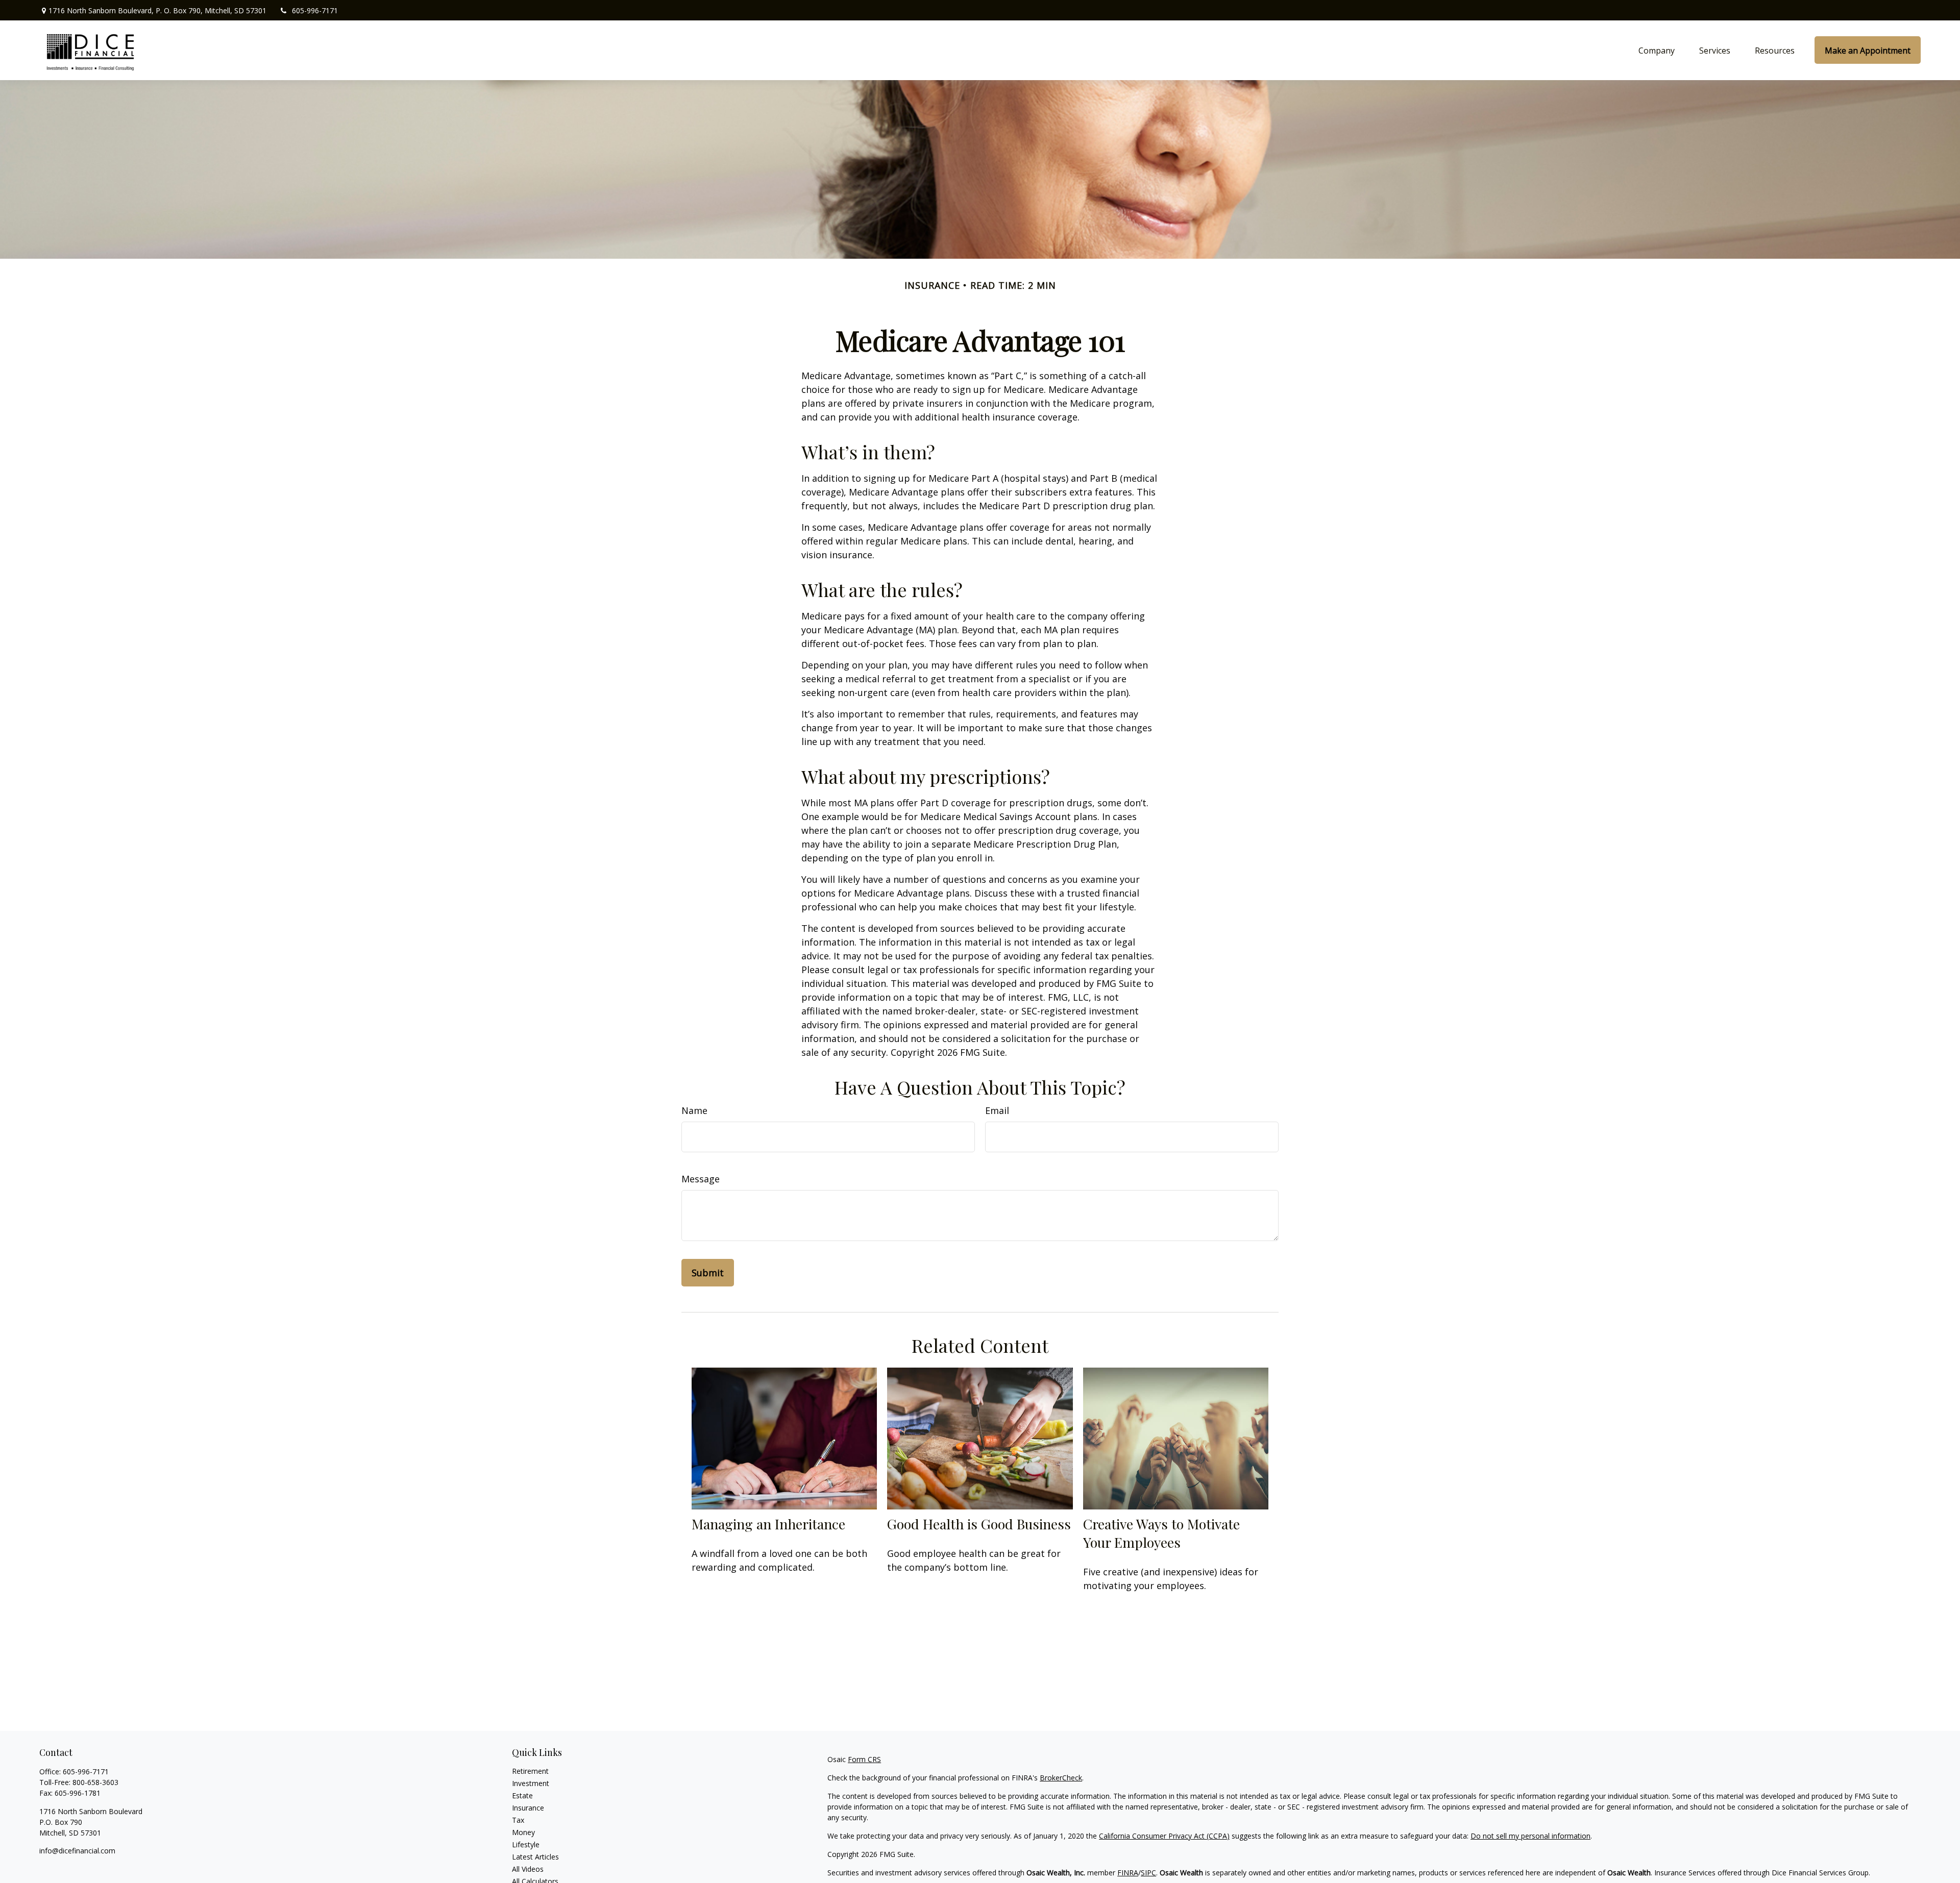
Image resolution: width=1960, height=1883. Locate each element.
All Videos (528, 1869)
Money (523, 1832)
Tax (518, 1820)
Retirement (530, 1771)
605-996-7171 (315, 10)
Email (997, 1110)
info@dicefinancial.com (77, 1851)
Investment (531, 1783)
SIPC (1148, 1873)
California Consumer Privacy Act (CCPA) (1164, 1836)
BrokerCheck (1061, 1778)
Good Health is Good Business (979, 1524)
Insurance (528, 1808)
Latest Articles (535, 1857)
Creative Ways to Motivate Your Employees (1161, 1533)
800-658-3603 (95, 1782)
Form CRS (864, 1759)
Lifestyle (526, 1844)
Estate (522, 1795)
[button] (1657, 50)
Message (701, 1179)
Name (694, 1110)
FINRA (1128, 1873)
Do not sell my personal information (1530, 1836)
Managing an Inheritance (768, 1524)
